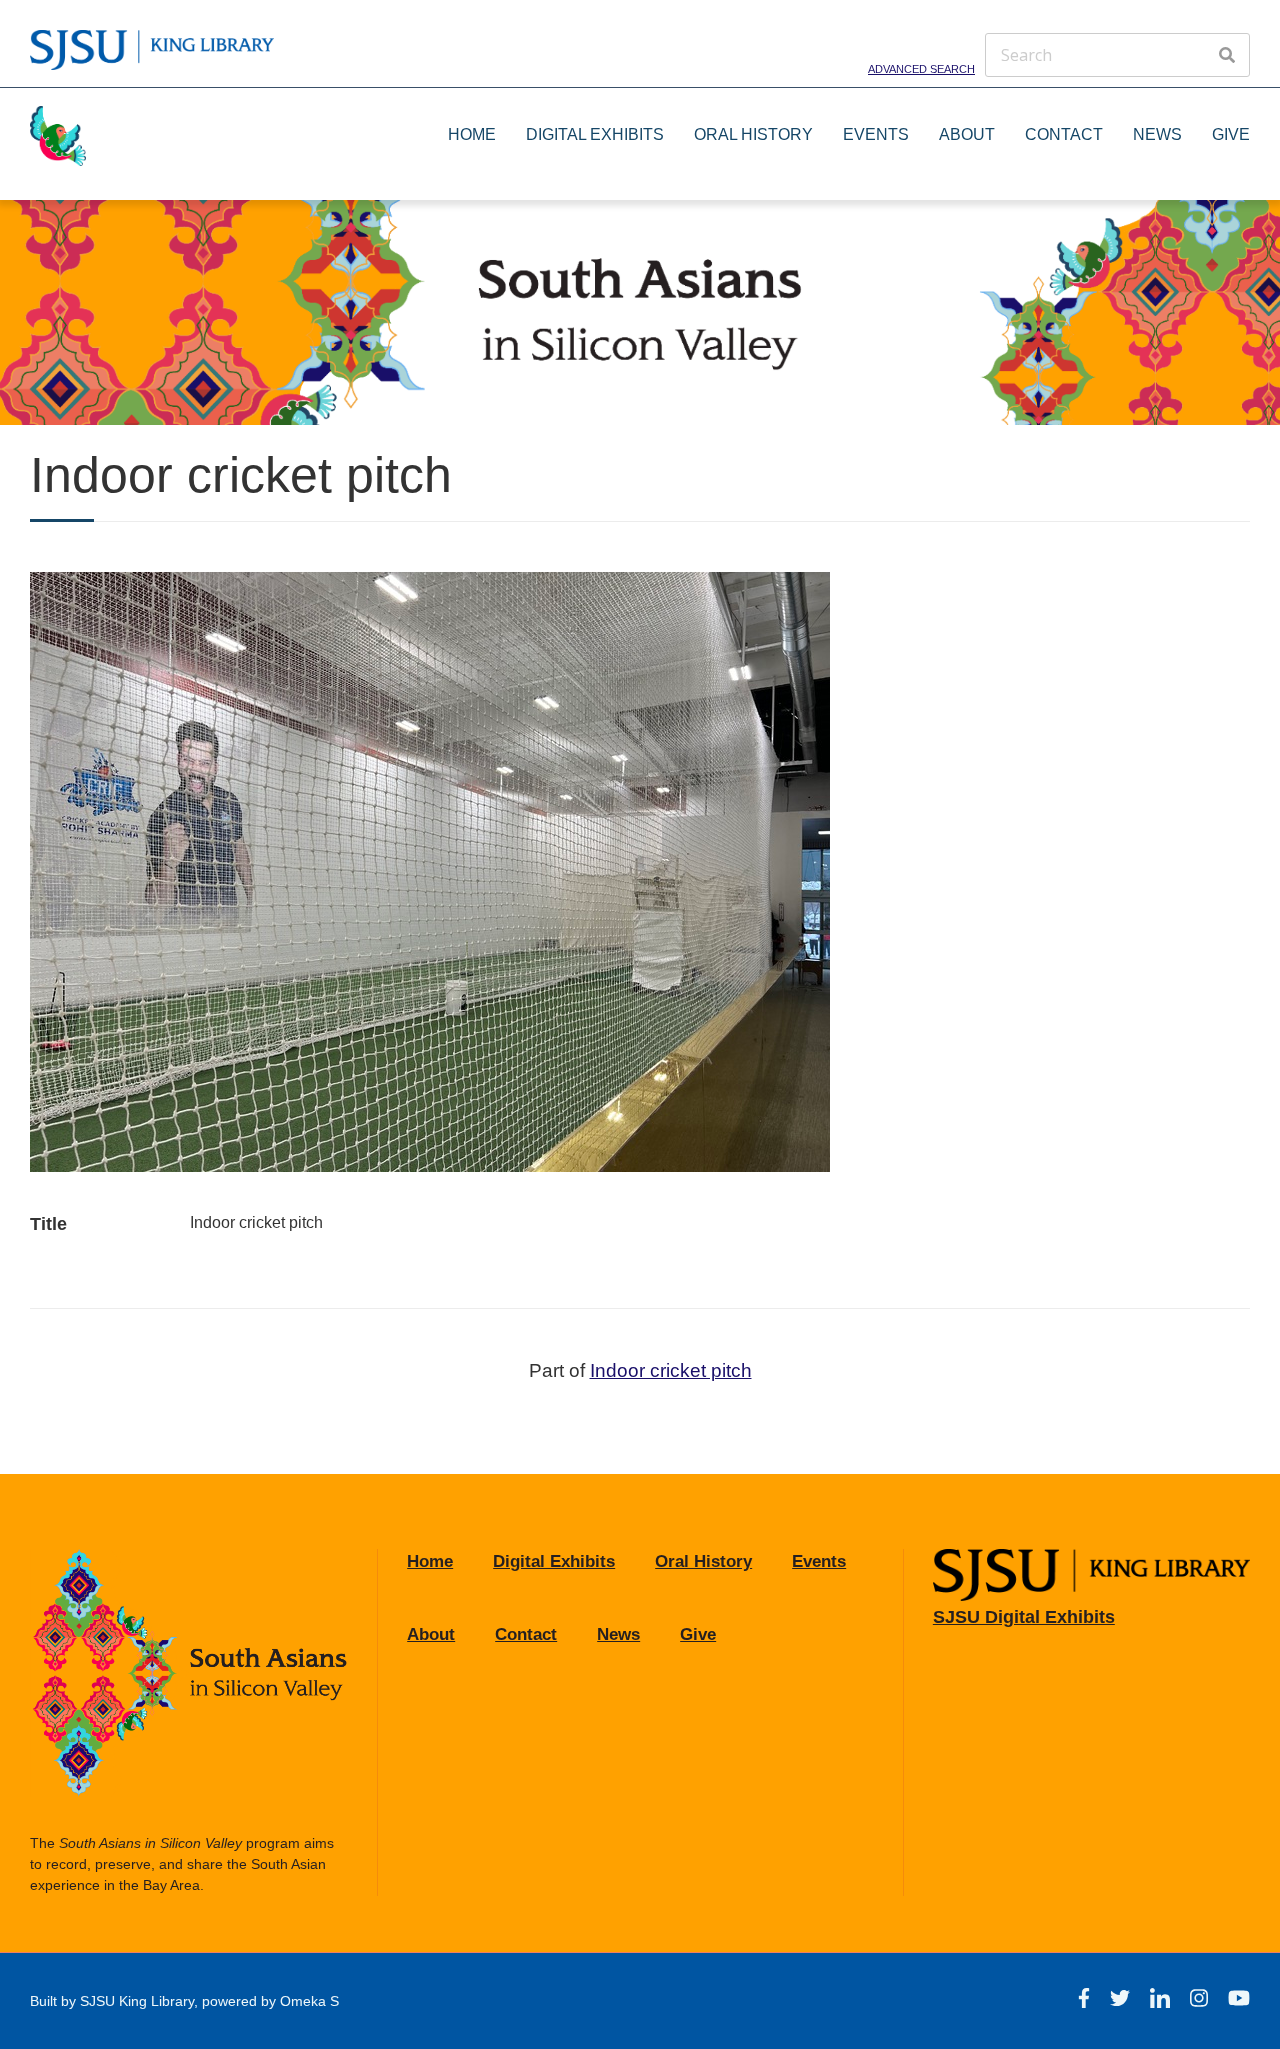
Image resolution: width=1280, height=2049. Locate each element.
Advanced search (921, 68)
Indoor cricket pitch (671, 1370)
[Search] (1227, 55)
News (1157, 134)
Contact (1064, 134)
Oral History (753, 134)
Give (1231, 134)
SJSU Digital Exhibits (1024, 1617)
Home (472, 134)
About (967, 134)
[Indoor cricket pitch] (430, 1166)
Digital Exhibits (595, 134)
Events (876, 134)
